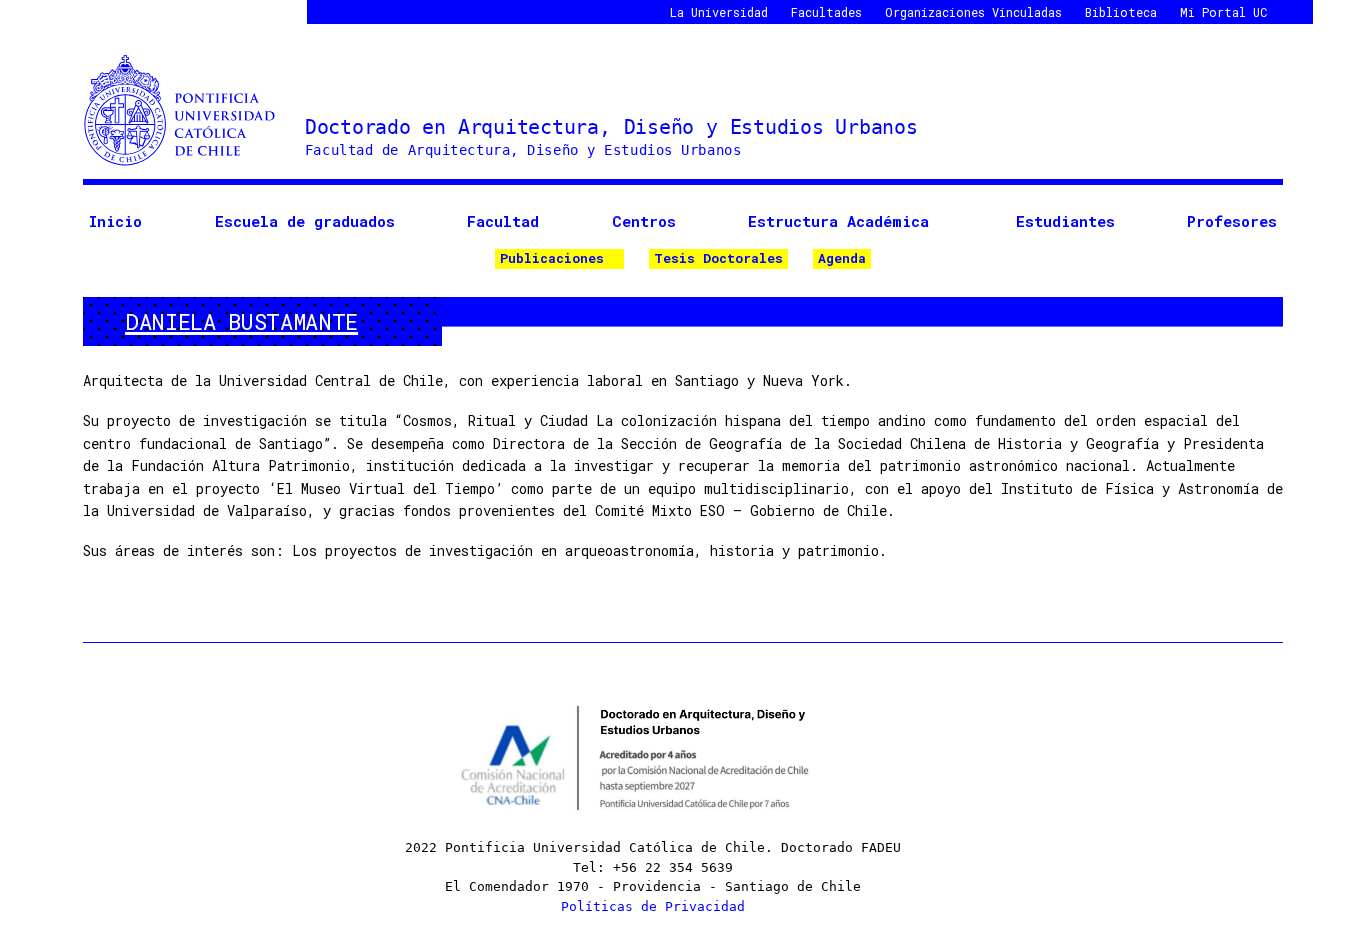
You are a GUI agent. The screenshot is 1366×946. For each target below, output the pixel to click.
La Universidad (719, 12)
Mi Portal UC (1223, 12)
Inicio (115, 221)
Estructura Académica (838, 221)
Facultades (826, 12)
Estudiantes (1065, 221)
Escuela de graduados (305, 221)
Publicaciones (552, 258)
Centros (644, 221)
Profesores (1232, 221)
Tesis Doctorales (718, 258)
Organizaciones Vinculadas (973, 12)
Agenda (842, 258)
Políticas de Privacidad (653, 906)
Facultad (503, 221)
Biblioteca (1121, 12)
